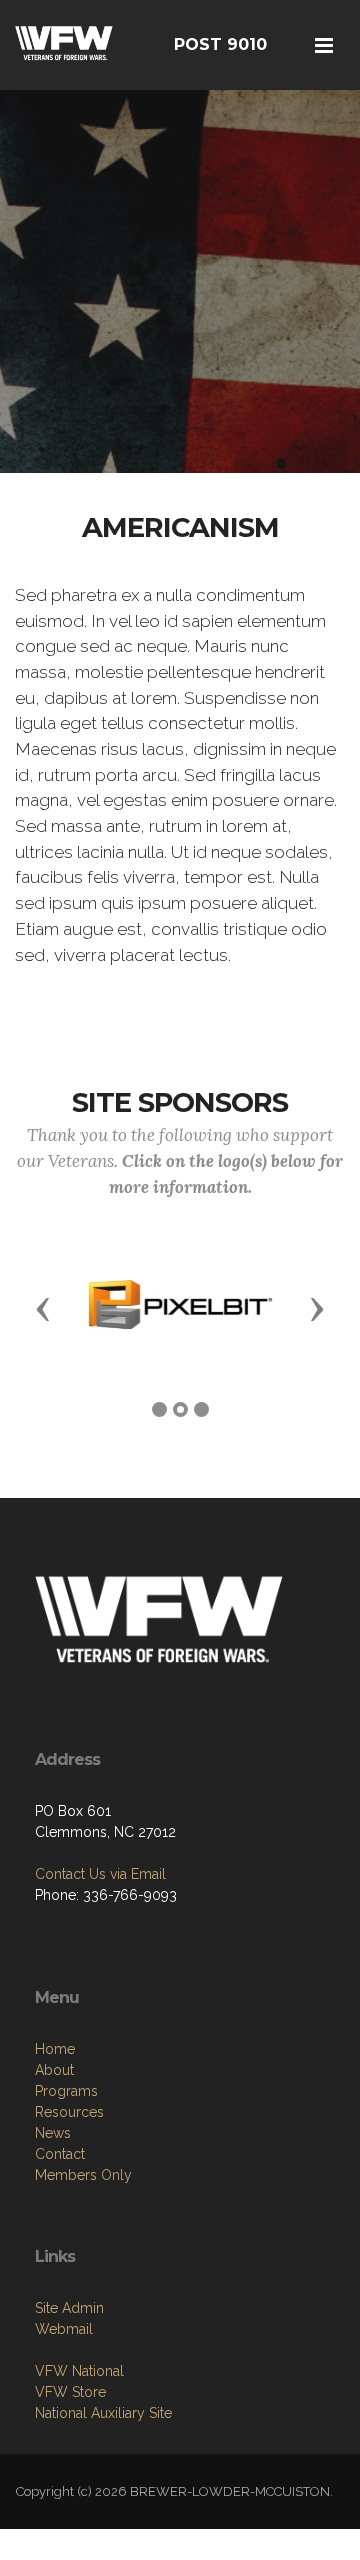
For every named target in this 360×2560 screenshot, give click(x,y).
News (53, 2133)
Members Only (83, 2175)
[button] (43, 1308)
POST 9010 (220, 44)
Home (55, 2049)
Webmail (64, 2329)
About (54, 2070)
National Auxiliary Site (103, 2413)
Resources (69, 2112)
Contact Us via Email (100, 1874)
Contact (60, 2154)
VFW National (79, 2371)
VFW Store (70, 2392)
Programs (66, 2091)
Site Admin (69, 2308)
